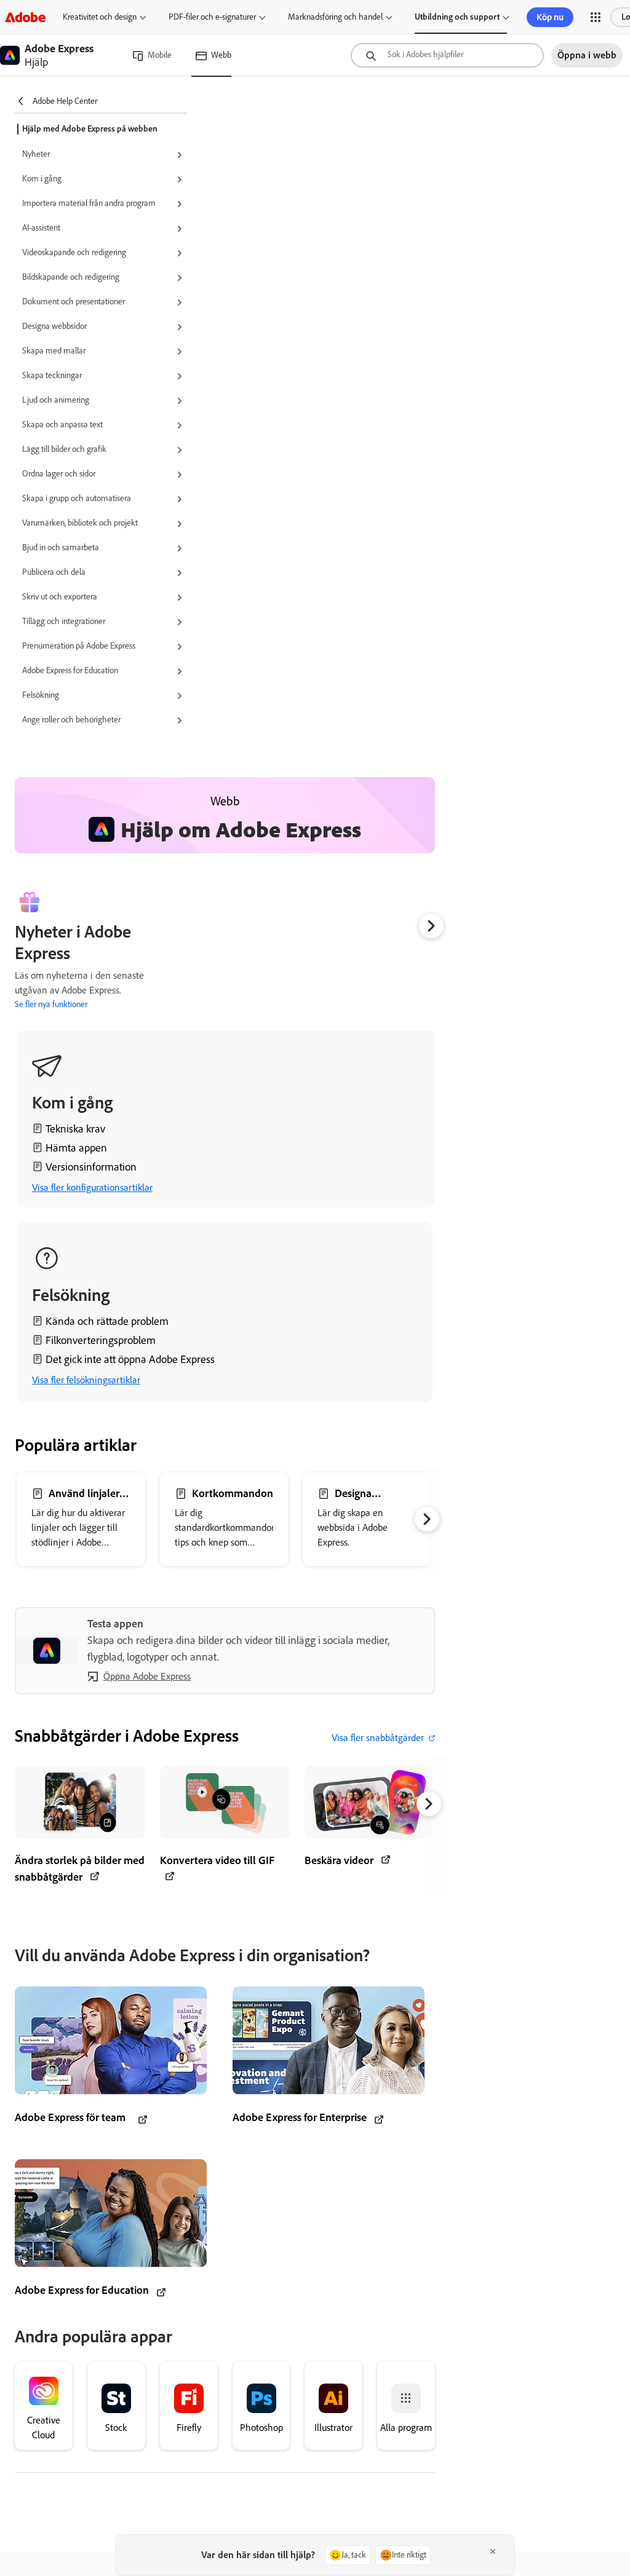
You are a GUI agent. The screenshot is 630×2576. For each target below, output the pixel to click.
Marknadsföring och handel (335, 17)
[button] (596, 17)
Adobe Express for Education (82, 2290)
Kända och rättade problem (107, 1321)
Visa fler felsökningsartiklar (86, 1380)
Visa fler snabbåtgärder (378, 1738)
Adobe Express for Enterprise (300, 2117)
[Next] (431, 926)
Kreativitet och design (100, 17)
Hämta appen (76, 1148)
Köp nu (550, 17)
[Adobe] (25, 17)
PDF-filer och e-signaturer (212, 17)
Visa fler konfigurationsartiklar (92, 1187)
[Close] (493, 2551)
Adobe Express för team (70, 2117)
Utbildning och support (457, 17)
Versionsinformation (91, 1167)
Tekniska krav (75, 1129)
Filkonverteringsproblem (101, 1340)
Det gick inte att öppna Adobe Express (130, 1359)
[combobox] (447, 55)
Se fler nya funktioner (51, 1004)
